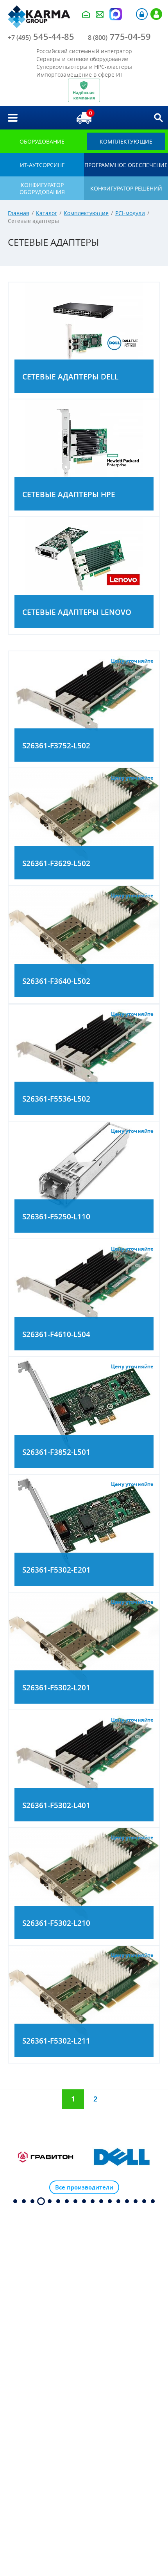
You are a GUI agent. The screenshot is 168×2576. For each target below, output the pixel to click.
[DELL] (122, 2157)
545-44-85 (41, 37)
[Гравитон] (46, 2157)
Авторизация (142, 14)
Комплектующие (86, 213)
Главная (19, 213)
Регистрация (156, 14)
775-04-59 (119, 37)
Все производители (84, 2187)
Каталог (46, 213)
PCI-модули (130, 213)
